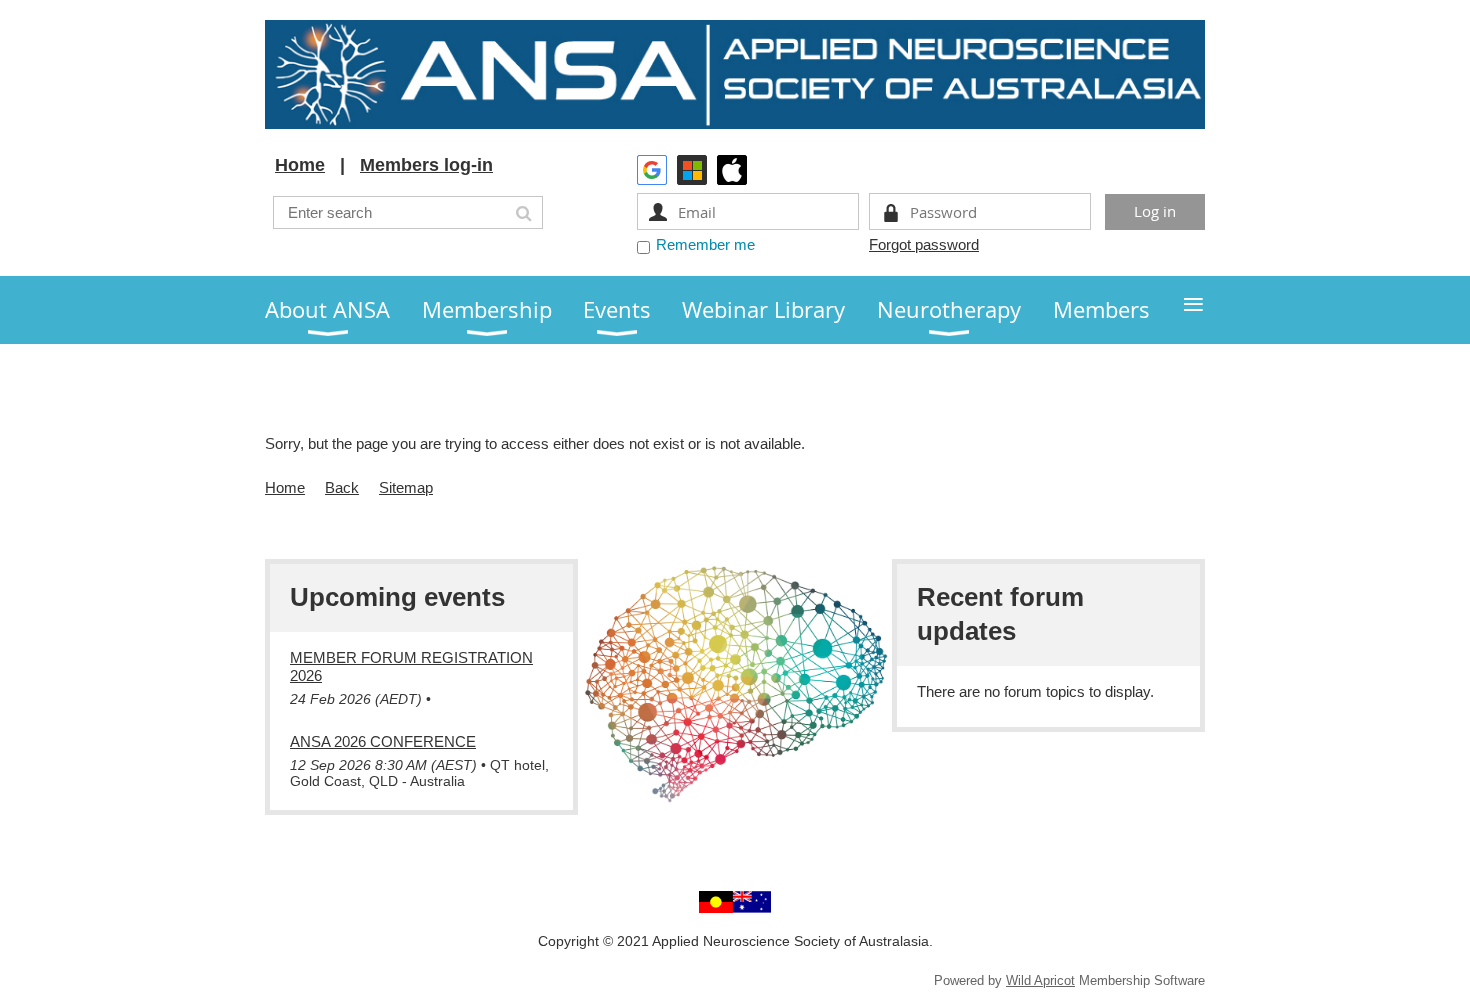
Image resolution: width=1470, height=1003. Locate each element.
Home (300, 165)
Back (342, 487)
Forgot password (924, 244)
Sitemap (406, 487)
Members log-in (426, 165)
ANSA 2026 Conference (383, 741)
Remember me (705, 244)
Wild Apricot (1040, 980)
